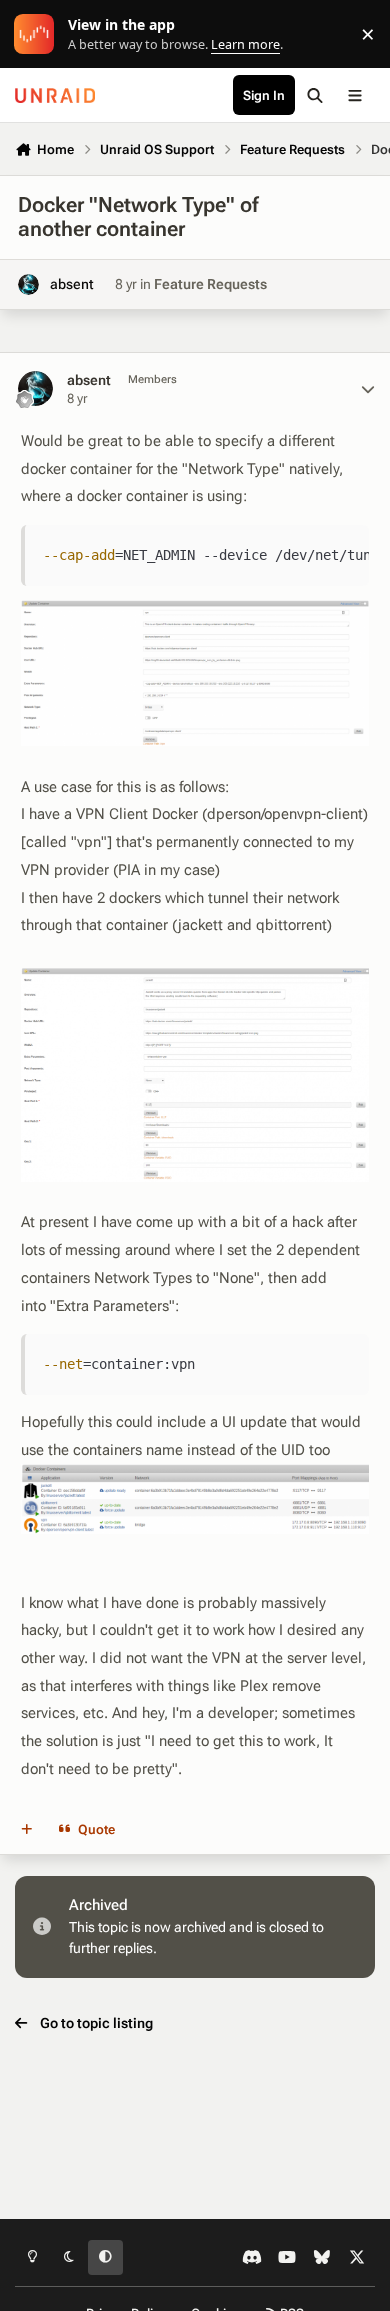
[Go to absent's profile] (28, 284)
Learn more (38, 34)
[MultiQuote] (27, 1829)
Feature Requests (210, 284)
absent (72, 284)
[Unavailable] (195, 613)
